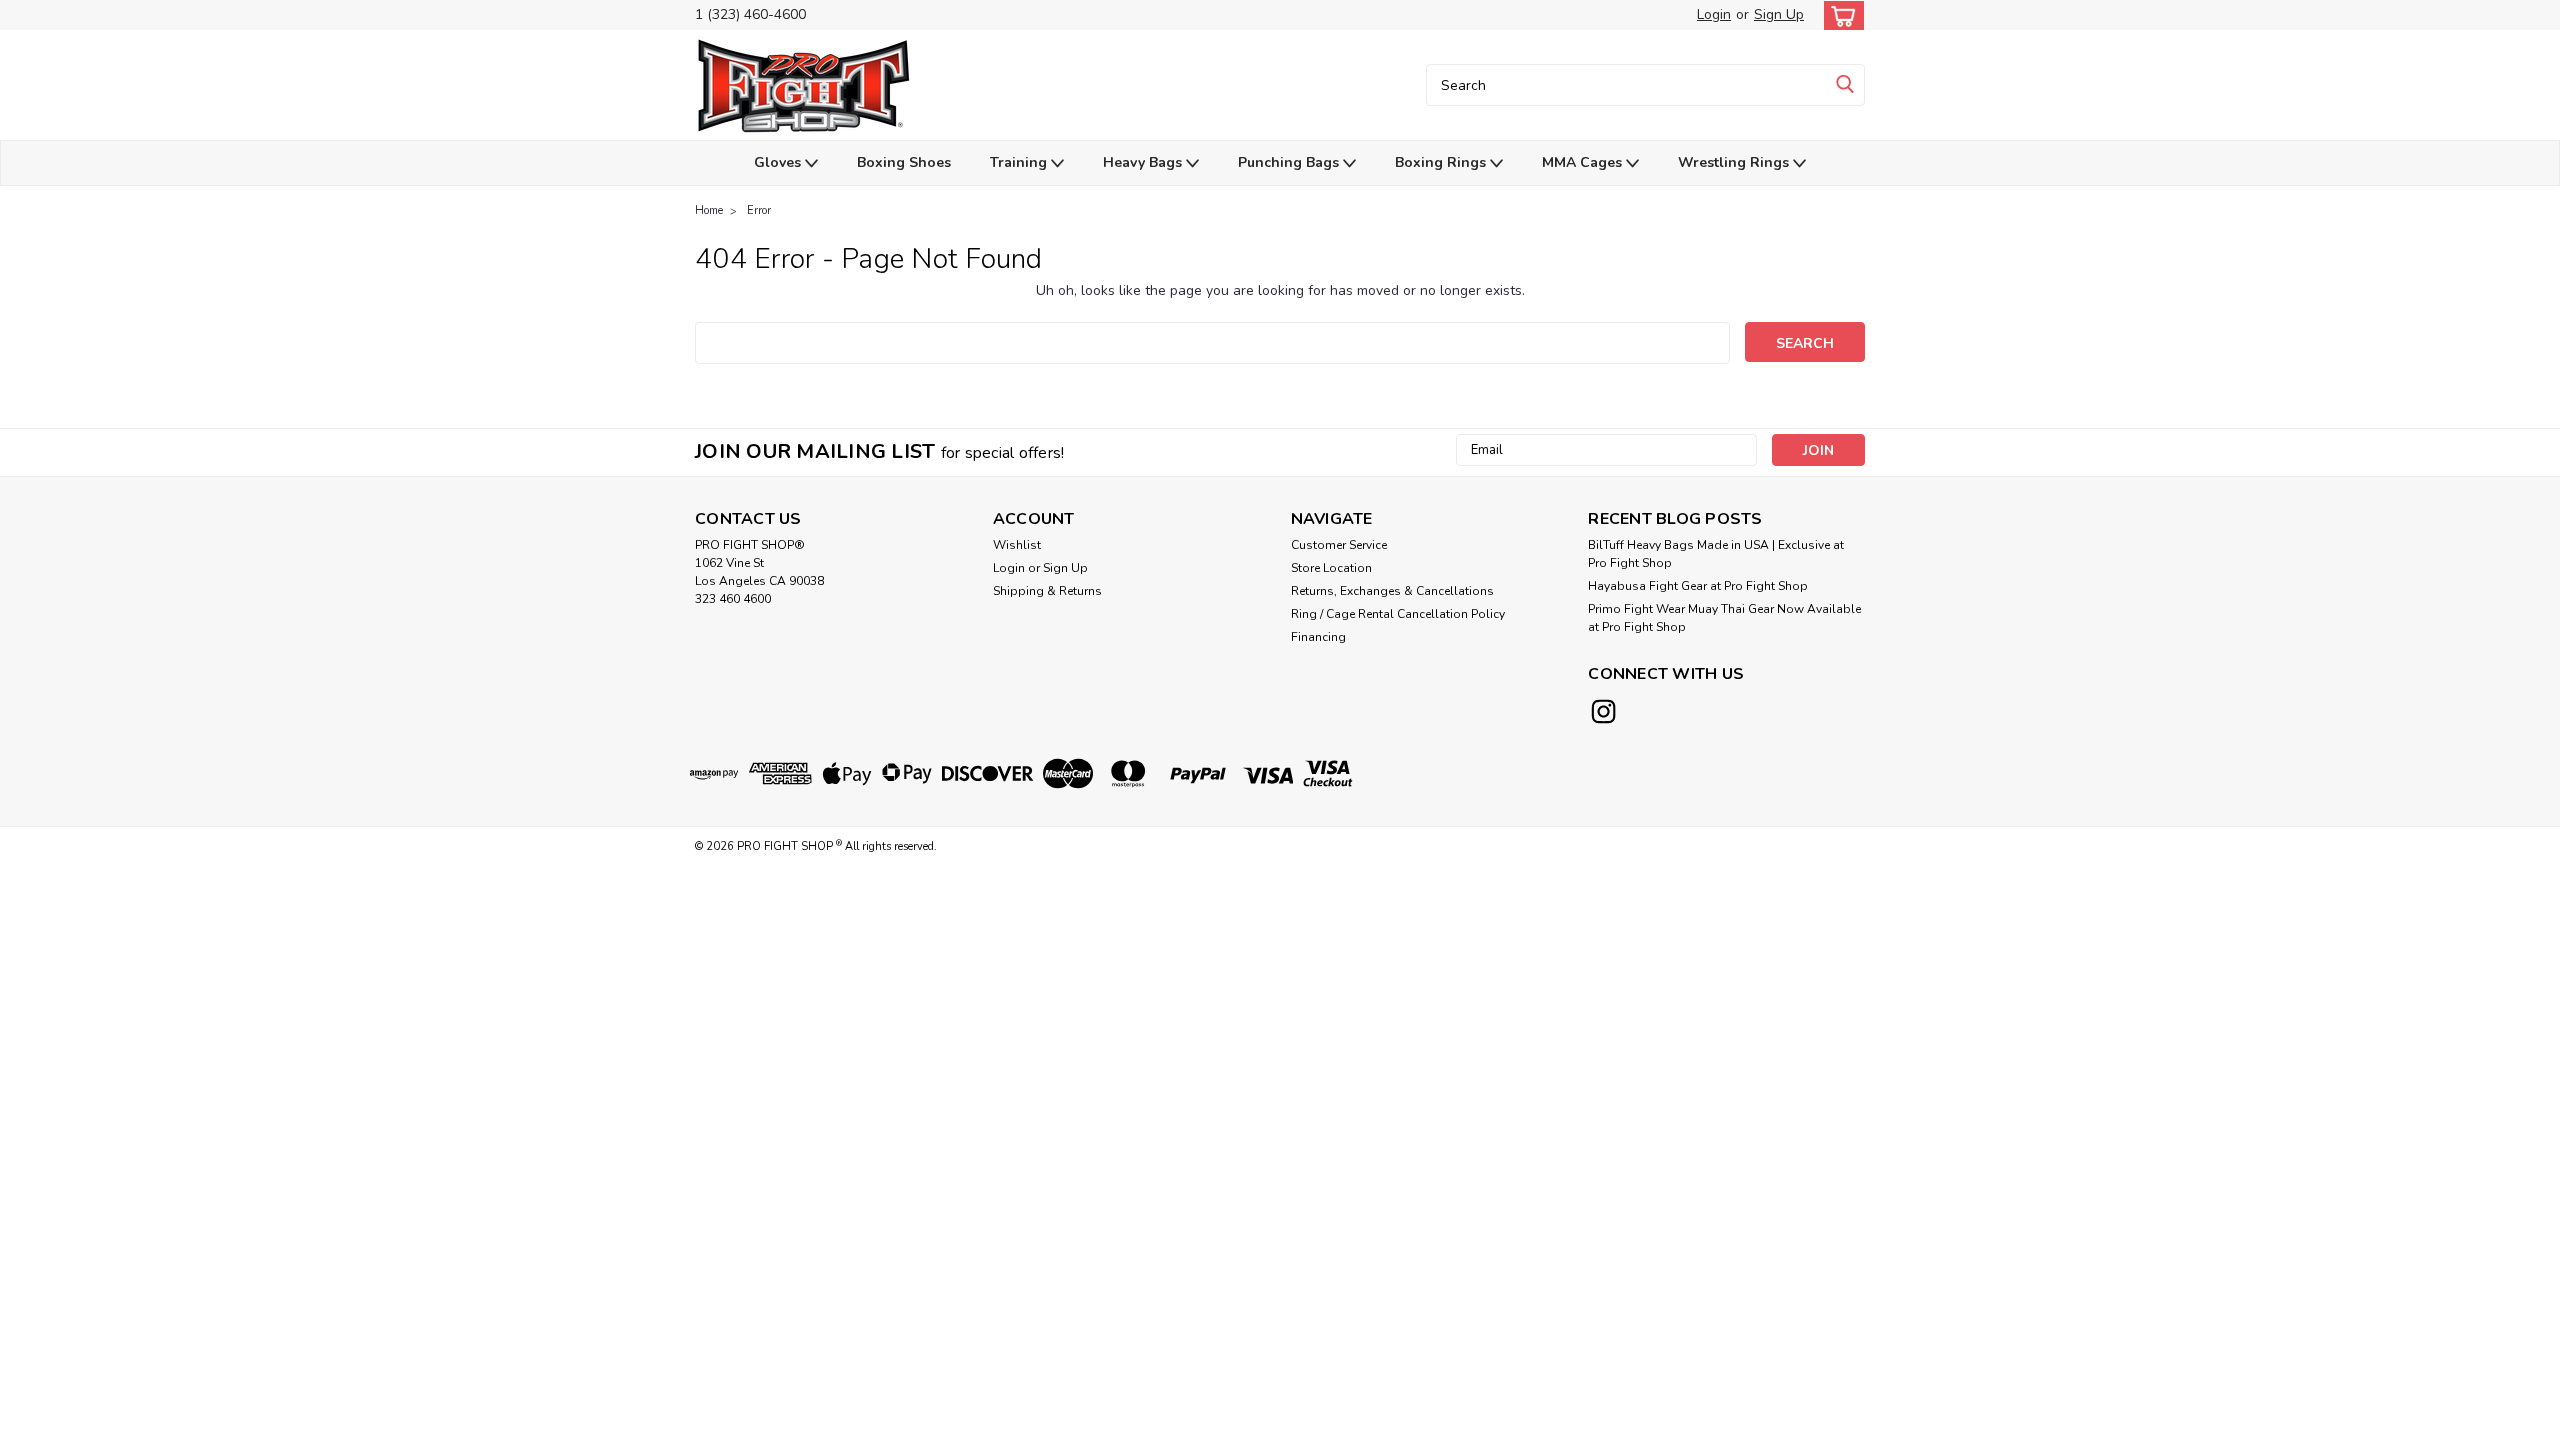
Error (759, 210)
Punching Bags (1290, 162)
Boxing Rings (1442, 162)
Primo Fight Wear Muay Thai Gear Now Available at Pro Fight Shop (1724, 618)
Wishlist (1017, 545)
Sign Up (1779, 14)
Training (1020, 162)
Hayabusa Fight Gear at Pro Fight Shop (1698, 586)
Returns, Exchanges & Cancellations (1392, 591)
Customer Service (1339, 545)
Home (709, 210)
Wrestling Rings (1735, 162)
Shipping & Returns (1047, 591)
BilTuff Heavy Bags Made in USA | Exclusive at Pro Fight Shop (1716, 554)
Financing (1318, 637)
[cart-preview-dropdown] (1839, 15)
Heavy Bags (1144, 162)
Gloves (779, 162)
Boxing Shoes (904, 162)
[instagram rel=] (1603, 711)
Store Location (1331, 568)
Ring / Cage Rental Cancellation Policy (1398, 614)
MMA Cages (1584, 162)
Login (1714, 14)
